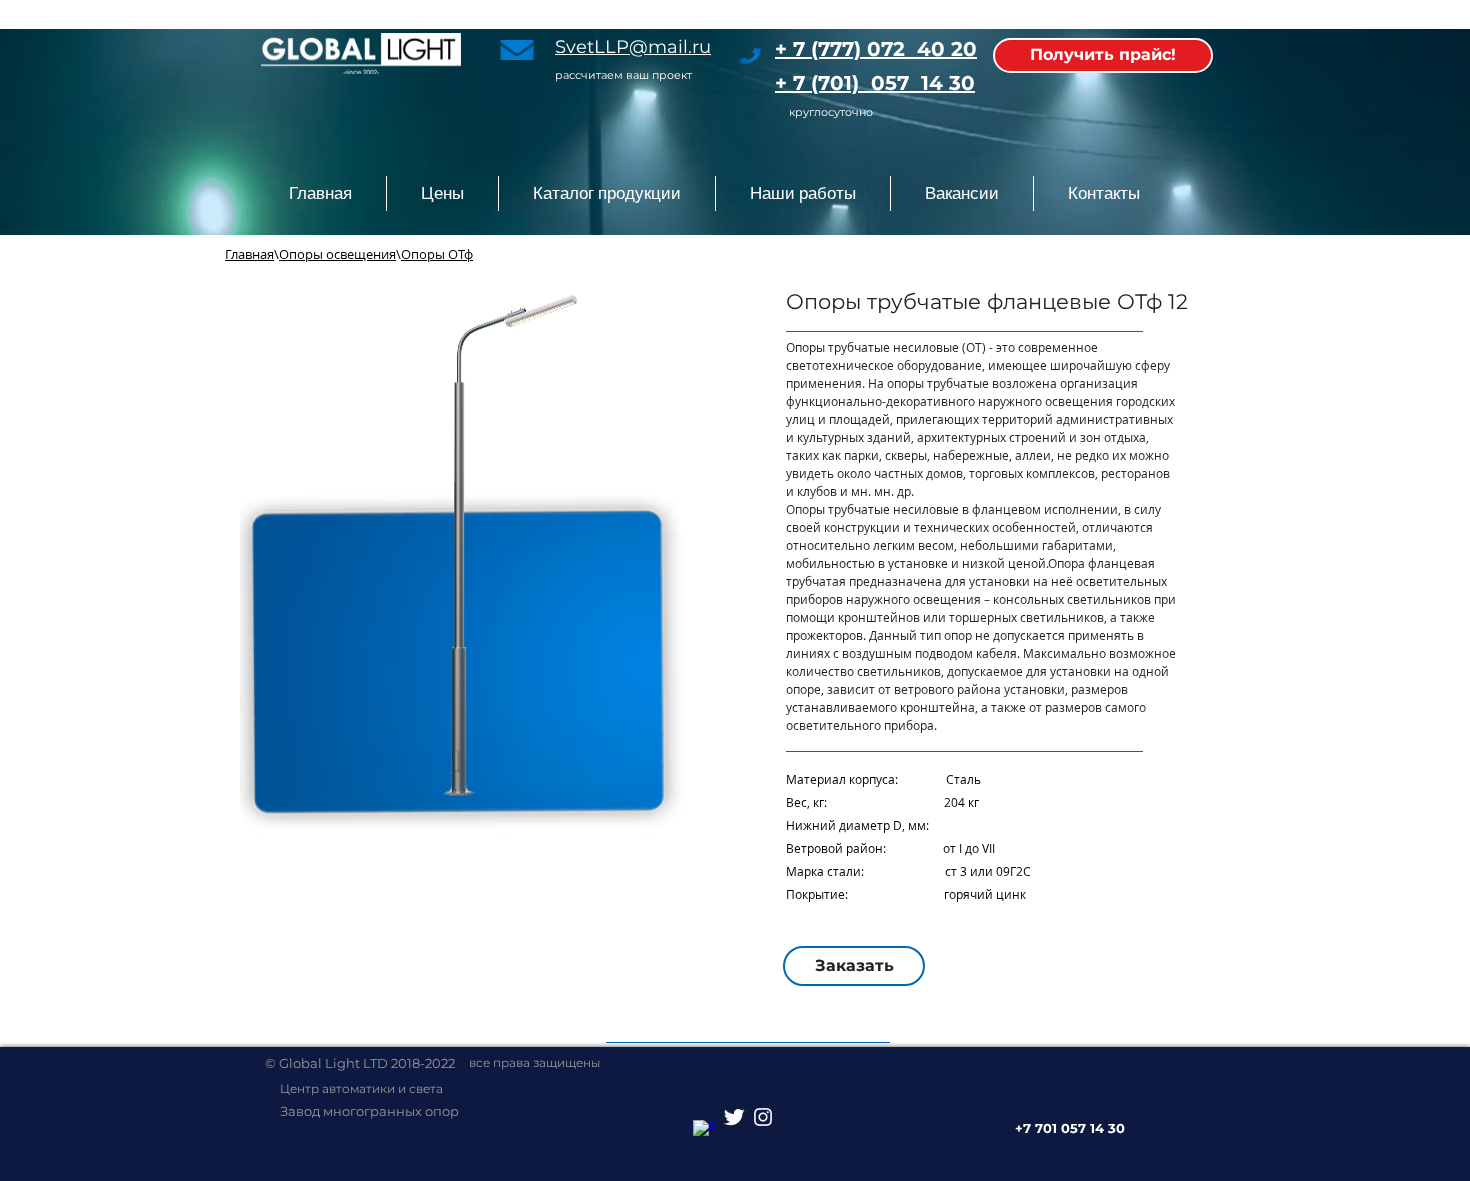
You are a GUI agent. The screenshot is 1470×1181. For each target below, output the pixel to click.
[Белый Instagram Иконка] (763, 1117)
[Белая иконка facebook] (705, 1132)
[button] (606, 193)
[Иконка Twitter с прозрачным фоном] (734, 1117)
